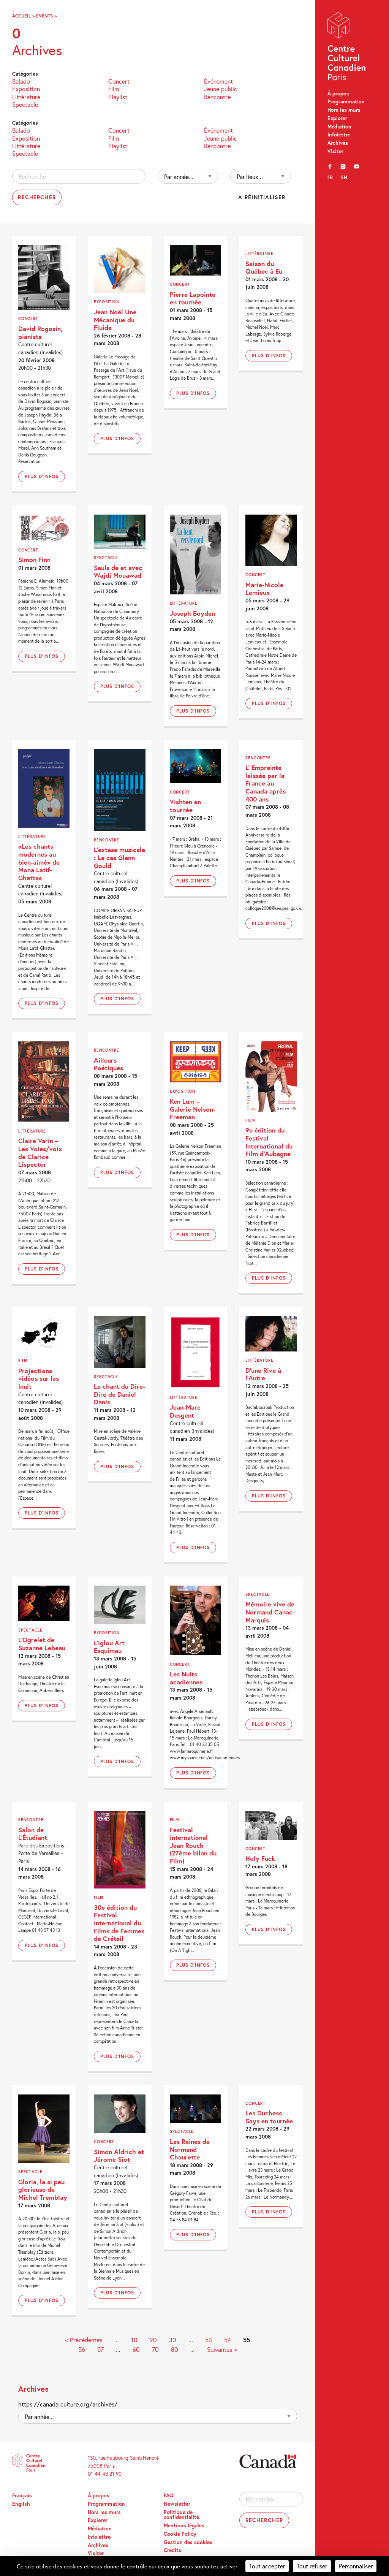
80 (175, 2349)
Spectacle (25, 104)
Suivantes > (222, 2349)
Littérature (26, 96)
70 (155, 2349)
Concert (119, 81)
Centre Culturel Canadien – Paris (347, 48)
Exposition (26, 88)
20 (153, 2340)
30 (173, 2340)
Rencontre (217, 96)
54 (228, 2340)
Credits (172, 2550)
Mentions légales (184, 2525)
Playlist (118, 96)
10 (134, 2340)
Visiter (335, 151)
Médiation (339, 127)
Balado (21, 81)
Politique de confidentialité (181, 2515)
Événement (218, 81)
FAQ (169, 2495)
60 (136, 2349)
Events (44, 16)
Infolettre (339, 135)
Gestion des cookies (188, 2542)
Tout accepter (267, 2566)
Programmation (346, 101)
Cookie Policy (180, 2534)
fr (330, 177)
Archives (338, 143)
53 (209, 2340)
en (344, 177)
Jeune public (221, 88)
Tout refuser (312, 2566)
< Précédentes (84, 2340)
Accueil (21, 16)
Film (114, 88)
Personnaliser (356, 2566)
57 (100, 2349)
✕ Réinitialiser (262, 197)
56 (82, 2349)
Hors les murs (344, 110)
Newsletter (177, 2504)
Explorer (337, 118)
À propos (338, 93)
